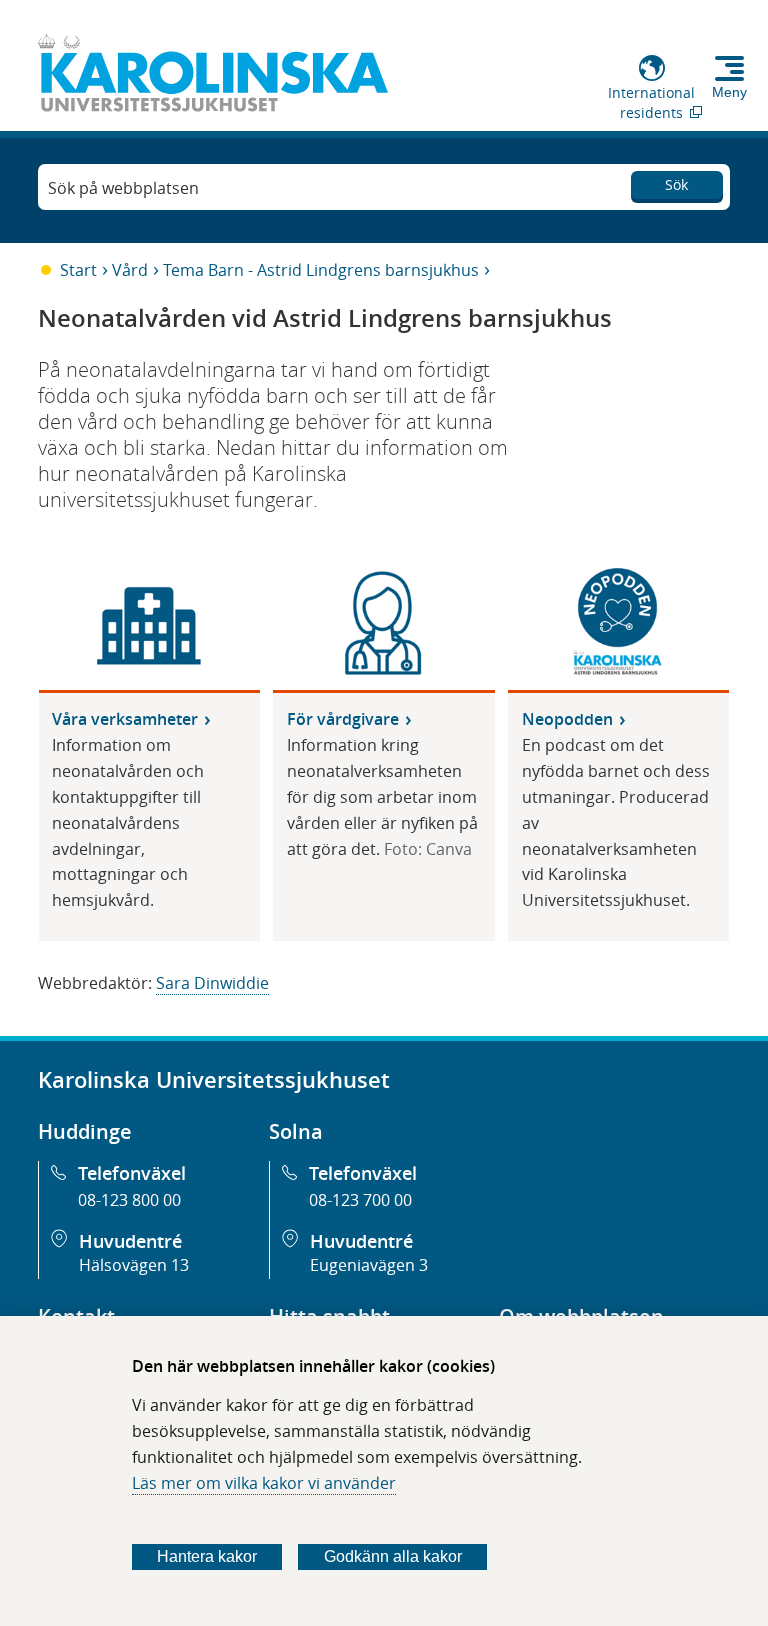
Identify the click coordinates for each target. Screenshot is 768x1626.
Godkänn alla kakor (393, 1556)
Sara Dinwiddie (212, 983)
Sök (676, 184)
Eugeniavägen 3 (369, 1265)
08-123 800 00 (129, 1200)
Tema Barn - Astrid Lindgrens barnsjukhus (321, 270)
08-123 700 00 (360, 1200)
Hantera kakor (207, 1556)
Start (78, 270)
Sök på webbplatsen (123, 188)
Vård (130, 270)
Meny (729, 92)
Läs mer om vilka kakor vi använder (264, 1483)
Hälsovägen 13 (134, 1265)
